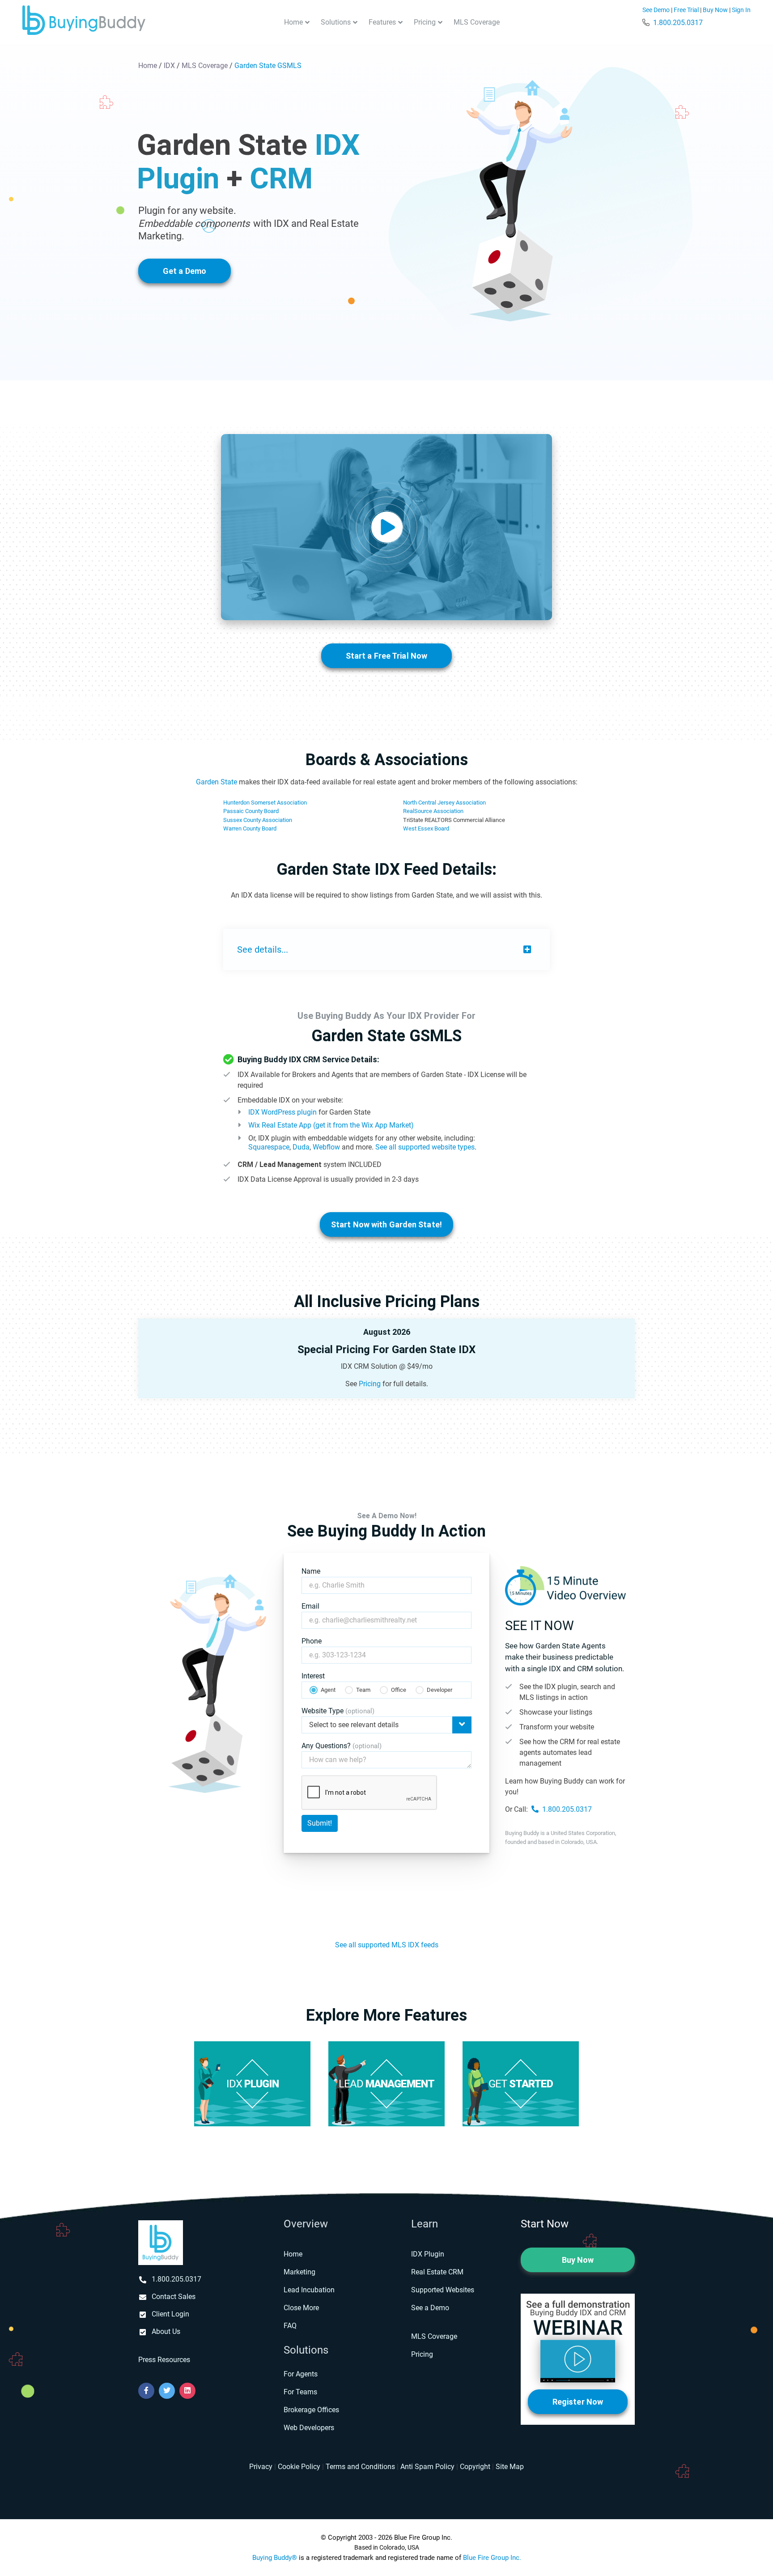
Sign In (741, 10)
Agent (328, 1690)
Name (311, 1571)
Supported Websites (443, 2290)
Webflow (326, 1147)
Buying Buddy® (275, 2558)
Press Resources (164, 2360)
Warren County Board (250, 828)
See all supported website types (425, 1147)
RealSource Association (433, 811)
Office (399, 1690)
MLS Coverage (477, 22)
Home (293, 22)
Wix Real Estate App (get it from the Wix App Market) (331, 1125)
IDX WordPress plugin (282, 1112)
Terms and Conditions (360, 2467)
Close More (301, 2308)
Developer (440, 1690)
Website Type (338, 1711)
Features (382, 22)
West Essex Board (426, 828)
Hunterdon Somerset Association (265, 803)
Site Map (510, 2467)
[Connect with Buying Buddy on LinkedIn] (187, 2391)
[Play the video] (386, 527)
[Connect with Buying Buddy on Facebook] (146, 2391)
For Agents (301, 2374)
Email (310, 1606)
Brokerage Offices (311, 2410)
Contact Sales (174, 2297)
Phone (312, 1641)
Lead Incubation (309, 2290)
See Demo (656, 10)
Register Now (578, 2402)
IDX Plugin (428, 2254)
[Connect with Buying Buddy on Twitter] (167, 2391)
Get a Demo (185, 271)
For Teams (300, 2392)
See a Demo (430, 2308)
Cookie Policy (299, 2467)
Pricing (425, 22)
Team (363, 1690)
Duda (301, 1147)
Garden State (217, 782)
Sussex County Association (258, 820)
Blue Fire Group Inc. (492, 2558)
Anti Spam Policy (427, 2467)
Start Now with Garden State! (386, 1224)
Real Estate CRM (437, 2272)
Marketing (299, 2272)
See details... (263, 950)
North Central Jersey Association (444, 803)
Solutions (336, 22)
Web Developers (309, 2428)
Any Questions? (342, 1746)
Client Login (170, 2314)
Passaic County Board (251, 811)
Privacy (261, 2467)
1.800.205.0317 (678, 23)
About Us (166, 2331)
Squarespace (269, 1147)
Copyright (475, 2467)
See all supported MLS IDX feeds (387, 1945)
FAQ (290, 2326)
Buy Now (715, 10)
